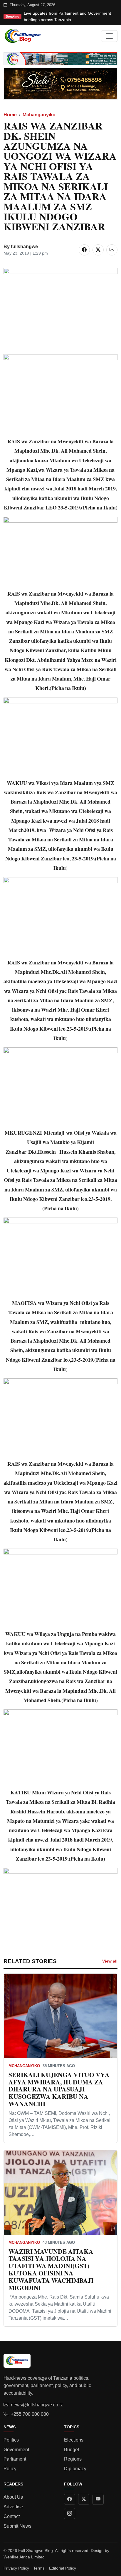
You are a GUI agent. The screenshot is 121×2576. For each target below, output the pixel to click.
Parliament (15, 2459)
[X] (84, 2499)
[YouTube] (98, 2499)
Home (10, 115)
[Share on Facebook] (84, 250)
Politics (11, 2440)
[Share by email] (112, 250)
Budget (72, 2450)
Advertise (13, 2507)
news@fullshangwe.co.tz (37, 2405)
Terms (39, 2568)
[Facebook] (70, 2499)
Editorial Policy (63, 2568)
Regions (73, 2459)
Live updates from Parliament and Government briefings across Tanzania (67, 16)
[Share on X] (98, 250)
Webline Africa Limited (24, 2557)
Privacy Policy (16, 2568)
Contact (12, 2516)
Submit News (17, 2526)
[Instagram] (70, 2514)
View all (110, 1961)
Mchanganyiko (39, 115)
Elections (74, 2440)
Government (16, 2450)
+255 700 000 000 (30, 2414)
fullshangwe (24, 247)
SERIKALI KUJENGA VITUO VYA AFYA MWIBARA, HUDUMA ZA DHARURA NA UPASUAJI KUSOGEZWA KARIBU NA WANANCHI (59, 2089)
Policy (10, 2469)
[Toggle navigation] (109, 36)
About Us (13, 2497)
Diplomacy (75, 2469)
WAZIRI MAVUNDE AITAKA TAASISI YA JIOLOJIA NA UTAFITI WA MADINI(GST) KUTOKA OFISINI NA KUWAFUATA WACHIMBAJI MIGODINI (51, 2269)
